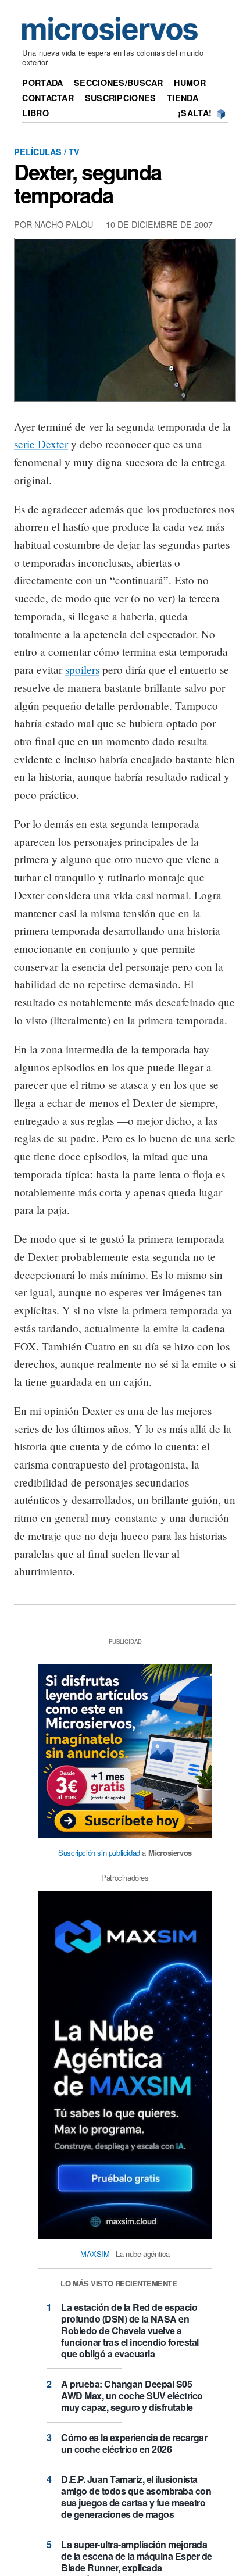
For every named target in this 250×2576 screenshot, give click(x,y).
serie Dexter (41, 444)
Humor (190, 83)
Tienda (183, 98)
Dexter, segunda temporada (88, 183)
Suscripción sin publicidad (99, 1852)
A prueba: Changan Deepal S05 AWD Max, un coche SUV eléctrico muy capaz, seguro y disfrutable (132, 2395)
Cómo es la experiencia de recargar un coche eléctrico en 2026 (134, 2443)
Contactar (48, 98)
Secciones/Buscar (119, 83)
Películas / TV (47, 152)
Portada (42, 83)
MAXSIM (95, 2254)
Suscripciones (121, 98)
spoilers (82, 669)
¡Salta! (195, 113)
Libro (35, 113)
